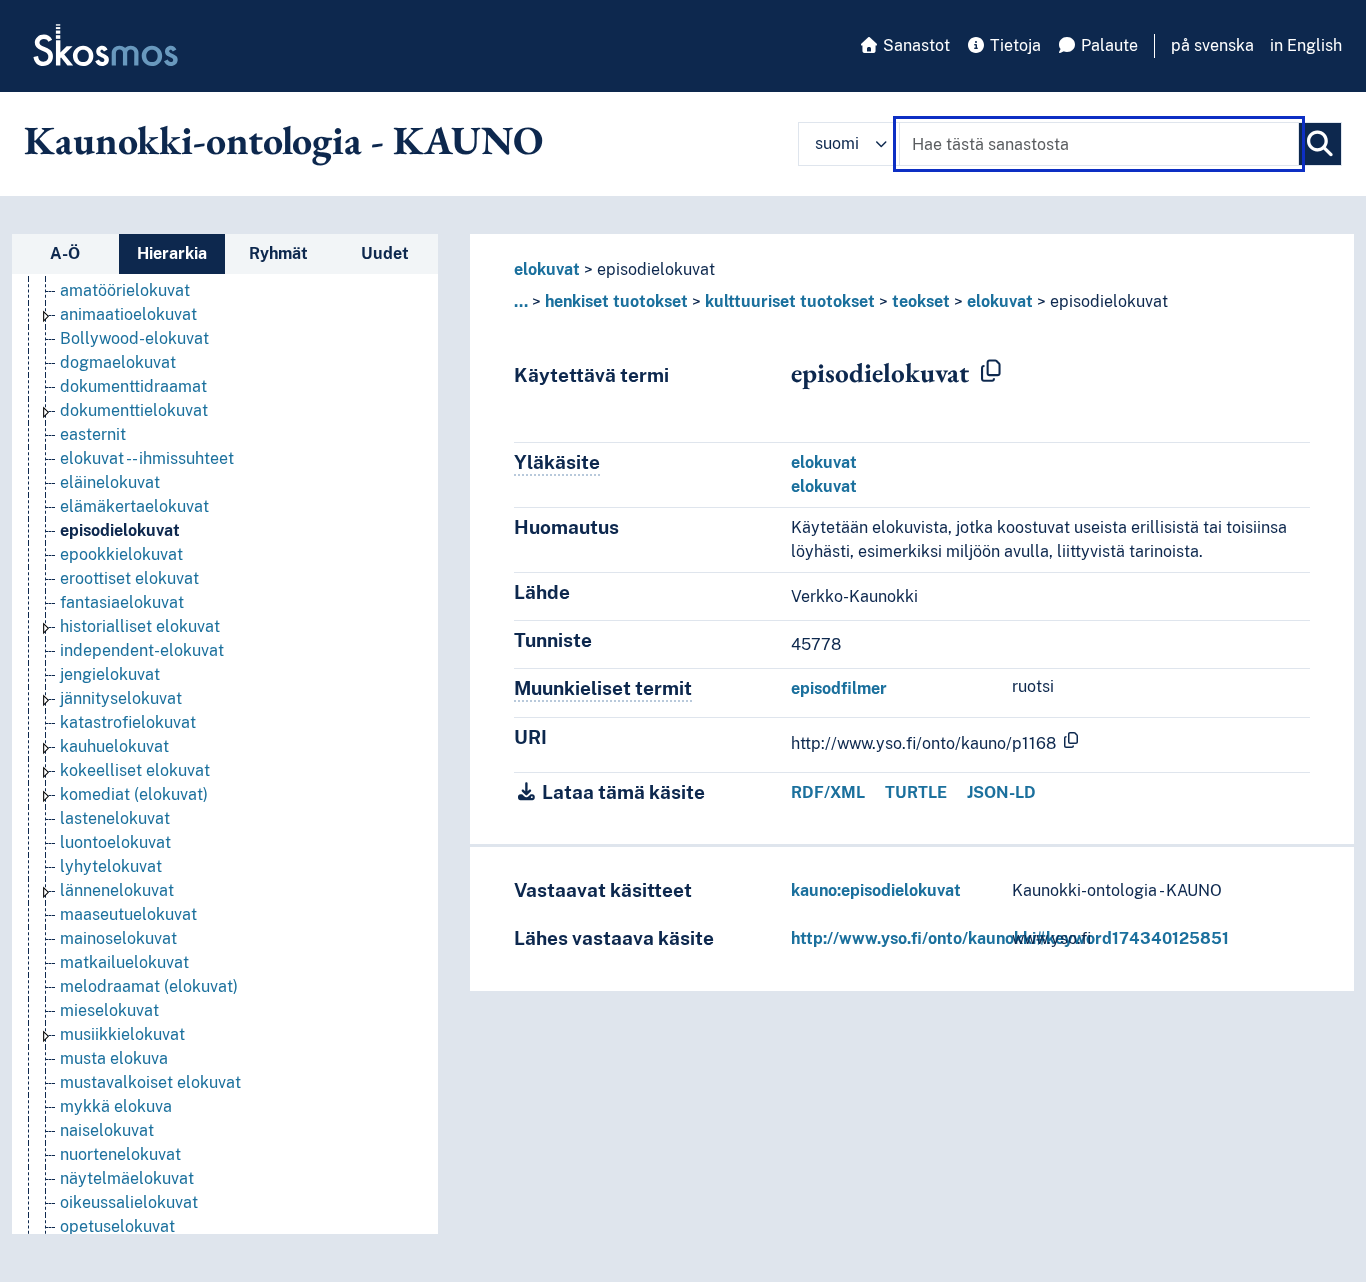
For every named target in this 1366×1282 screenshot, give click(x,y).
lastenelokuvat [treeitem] (115, 818)
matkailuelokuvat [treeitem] (124, 962)
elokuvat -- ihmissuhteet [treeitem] (147, 458)
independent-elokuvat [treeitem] (142, 650)
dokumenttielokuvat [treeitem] (134, 410)
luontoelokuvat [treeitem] (115, 842)
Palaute (1107, 45)
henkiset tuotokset (616, 301)
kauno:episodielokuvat (876, 890)
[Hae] (1320, 144)
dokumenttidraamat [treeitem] (133, 386)
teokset (921, 301)
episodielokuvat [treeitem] (120, 530)
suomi (837, 143)
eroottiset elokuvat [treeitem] (129, 578)
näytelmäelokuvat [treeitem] (127, 1178)
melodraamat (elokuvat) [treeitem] (149, 986)
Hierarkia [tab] (172, 253)
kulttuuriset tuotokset (790, 301)
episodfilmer (839, 688)
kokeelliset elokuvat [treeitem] (135, 770)
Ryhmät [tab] (278, 253)
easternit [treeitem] (93, 434)
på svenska (1212, 45)
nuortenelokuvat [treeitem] (120, 1154)
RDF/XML (828, 792)
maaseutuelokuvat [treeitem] (128, 914)
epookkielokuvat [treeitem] (121, 554)
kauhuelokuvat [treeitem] (114, 746)
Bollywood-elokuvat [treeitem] (134, 338)
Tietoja (1013, 45)
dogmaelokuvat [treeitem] (118, 362)
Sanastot (914, 45)
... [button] (521, 301)
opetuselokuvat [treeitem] (117, 1226)
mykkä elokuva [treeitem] (116, 1106)
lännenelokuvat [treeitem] (117, 890)
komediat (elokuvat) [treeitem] (134, 794)
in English (1306, 45)
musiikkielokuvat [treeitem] (122, 1034)
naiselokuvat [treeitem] (107, 1130)
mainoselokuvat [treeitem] (118, 938)
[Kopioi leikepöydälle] (991, 372)
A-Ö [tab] (65, 253)
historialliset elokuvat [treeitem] (140, 626)
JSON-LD (1001, 792)
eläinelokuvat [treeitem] (110, 482)
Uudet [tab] (385, 253)
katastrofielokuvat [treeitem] (128, 722)
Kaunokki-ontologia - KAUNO (283, 140)
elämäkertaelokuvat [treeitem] (134, 506)
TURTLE (916, 792)
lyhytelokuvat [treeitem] (111, 866)
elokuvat (547, 269)
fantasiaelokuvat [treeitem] (122, 602)
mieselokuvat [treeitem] (109, 1010)
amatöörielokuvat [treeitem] (125, 290)
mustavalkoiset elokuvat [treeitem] (150, 1082)
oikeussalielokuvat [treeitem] (129, 1202)
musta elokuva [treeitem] (114, 1058)
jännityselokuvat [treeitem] (121, 698)
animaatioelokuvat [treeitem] (128, 314)
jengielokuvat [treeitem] (110, 674)
